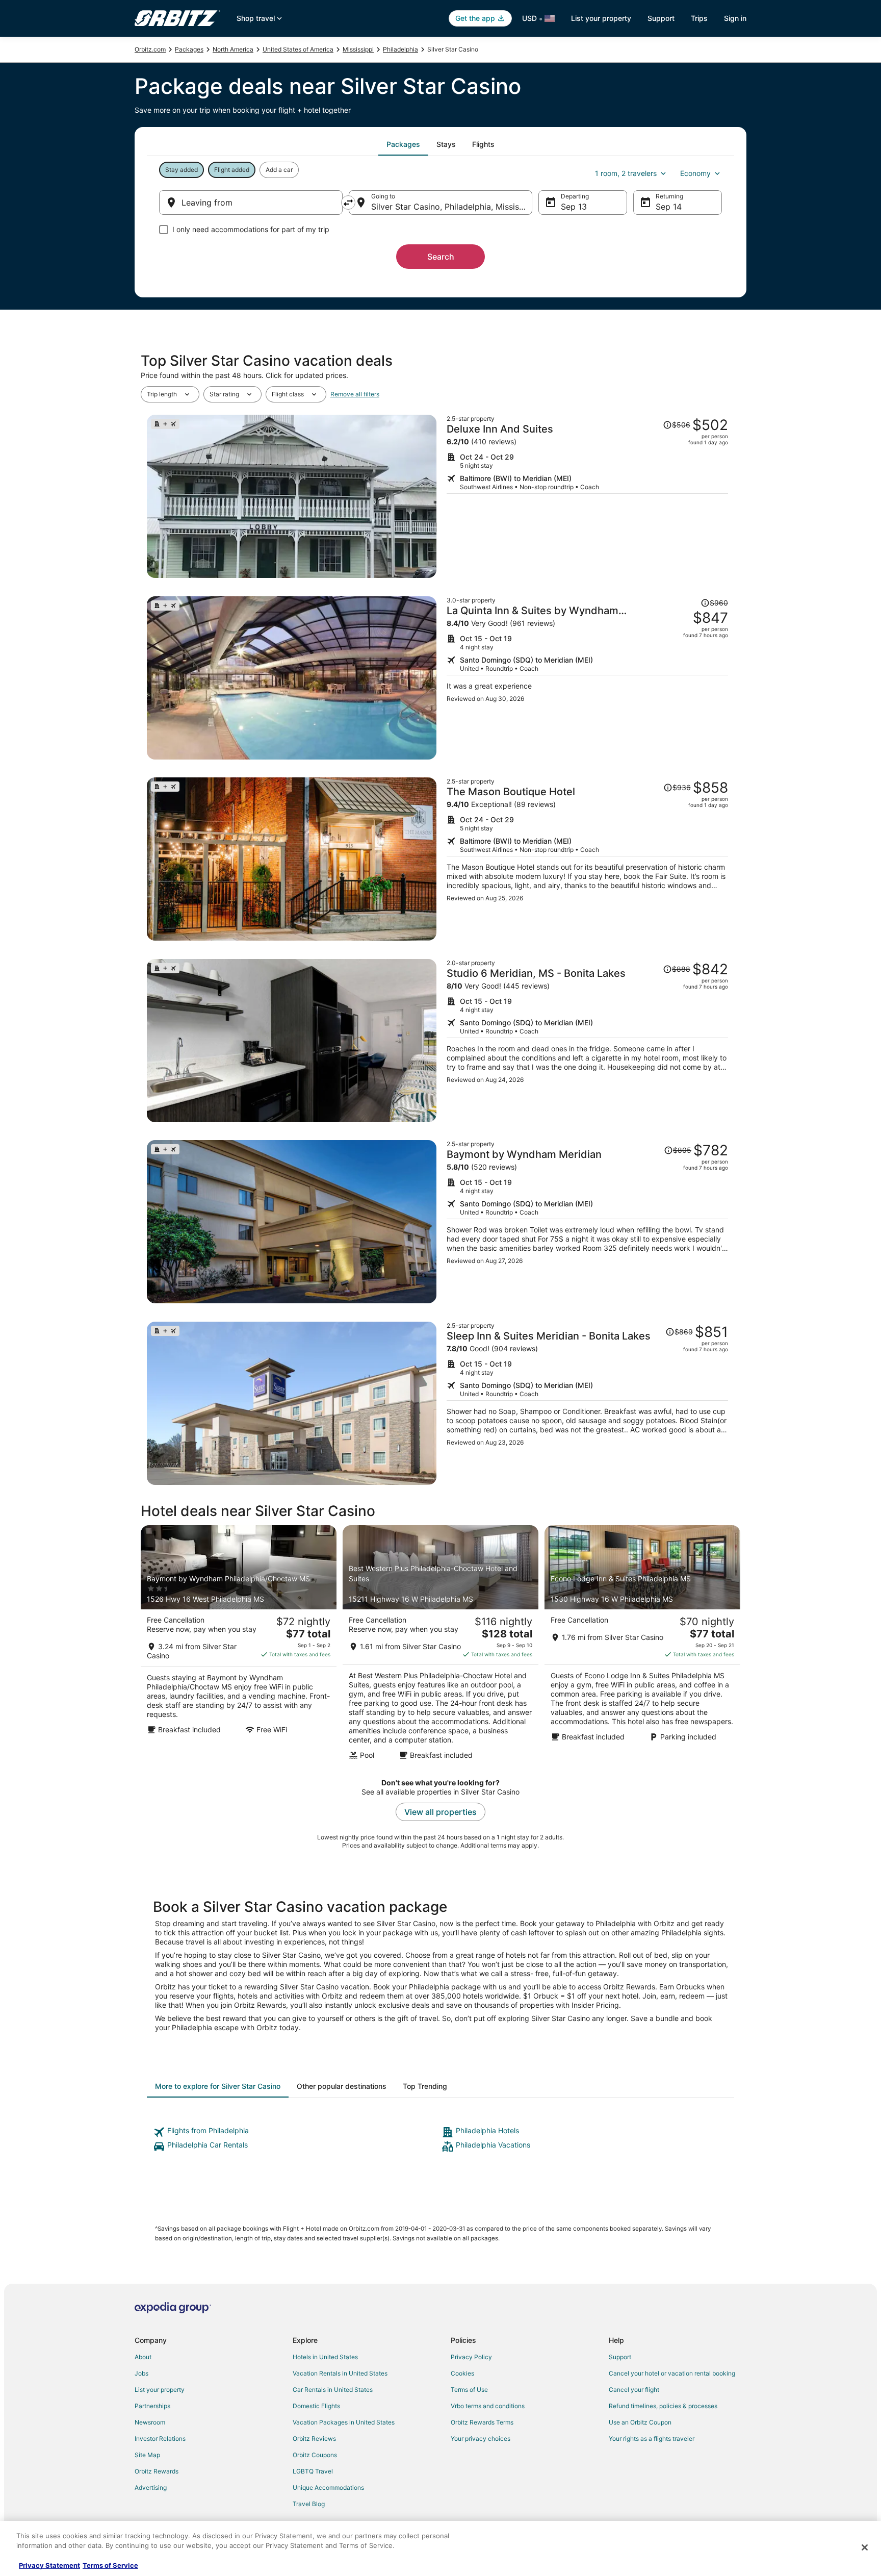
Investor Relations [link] (160, 2439)
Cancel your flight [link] (634, 2390)
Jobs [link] (141, 2373)
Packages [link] (189, 49)
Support (661, 18)
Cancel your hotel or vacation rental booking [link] (672, 2373)
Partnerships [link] (152, 2406)
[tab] (403, 144)
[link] (296, 2132)
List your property (601, 18)
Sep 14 (669, 207)
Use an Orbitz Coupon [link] (640, 2422)
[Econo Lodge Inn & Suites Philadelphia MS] (642, 1646)
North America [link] (233, 49)
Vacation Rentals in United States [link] (340, 2373)
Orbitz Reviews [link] (314, 2439)
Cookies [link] (462, 2373)
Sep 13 (574, 207)
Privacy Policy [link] (471, 2357)
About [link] (143, 2357)
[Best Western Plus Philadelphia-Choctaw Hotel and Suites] (440, 1646)
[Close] (865, 2547)
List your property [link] (160, 2390)
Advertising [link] (151, 2487)
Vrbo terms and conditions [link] (488, 2406)
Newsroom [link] (150, 2422)
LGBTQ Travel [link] (313, 2471)
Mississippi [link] (358, 49)
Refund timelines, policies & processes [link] (663, 2406)
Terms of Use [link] (469, 2390)
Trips (699, 18)
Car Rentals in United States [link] (333, 2390)
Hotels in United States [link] (325, 2357)
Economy (695, 173)
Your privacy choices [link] (481, 2439)
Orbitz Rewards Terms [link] (482, 2422)
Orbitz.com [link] (150, 49)
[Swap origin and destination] (348, 203)
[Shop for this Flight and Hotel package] (587, 496)
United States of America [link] (298, 49)
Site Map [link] (147, 2455)
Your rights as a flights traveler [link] (652, 2439)
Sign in (735, 18)
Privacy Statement (49, 2565)
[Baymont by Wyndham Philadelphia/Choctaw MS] (239, 1646)
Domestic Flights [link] (316, 2406)
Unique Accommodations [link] (328, 2487)
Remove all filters (355, 394)
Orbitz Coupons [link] (315, 2455)
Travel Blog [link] (309, 2504)
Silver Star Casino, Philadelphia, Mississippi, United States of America (452, 207)
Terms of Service (110, 2565)
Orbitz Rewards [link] (157, 2471)
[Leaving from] (251, 203)
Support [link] (620, 2357)
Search (441, 257)
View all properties (440, 1812)
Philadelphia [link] (400, 49)
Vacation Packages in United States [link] (344, 2422)
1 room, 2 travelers (626, 173)
